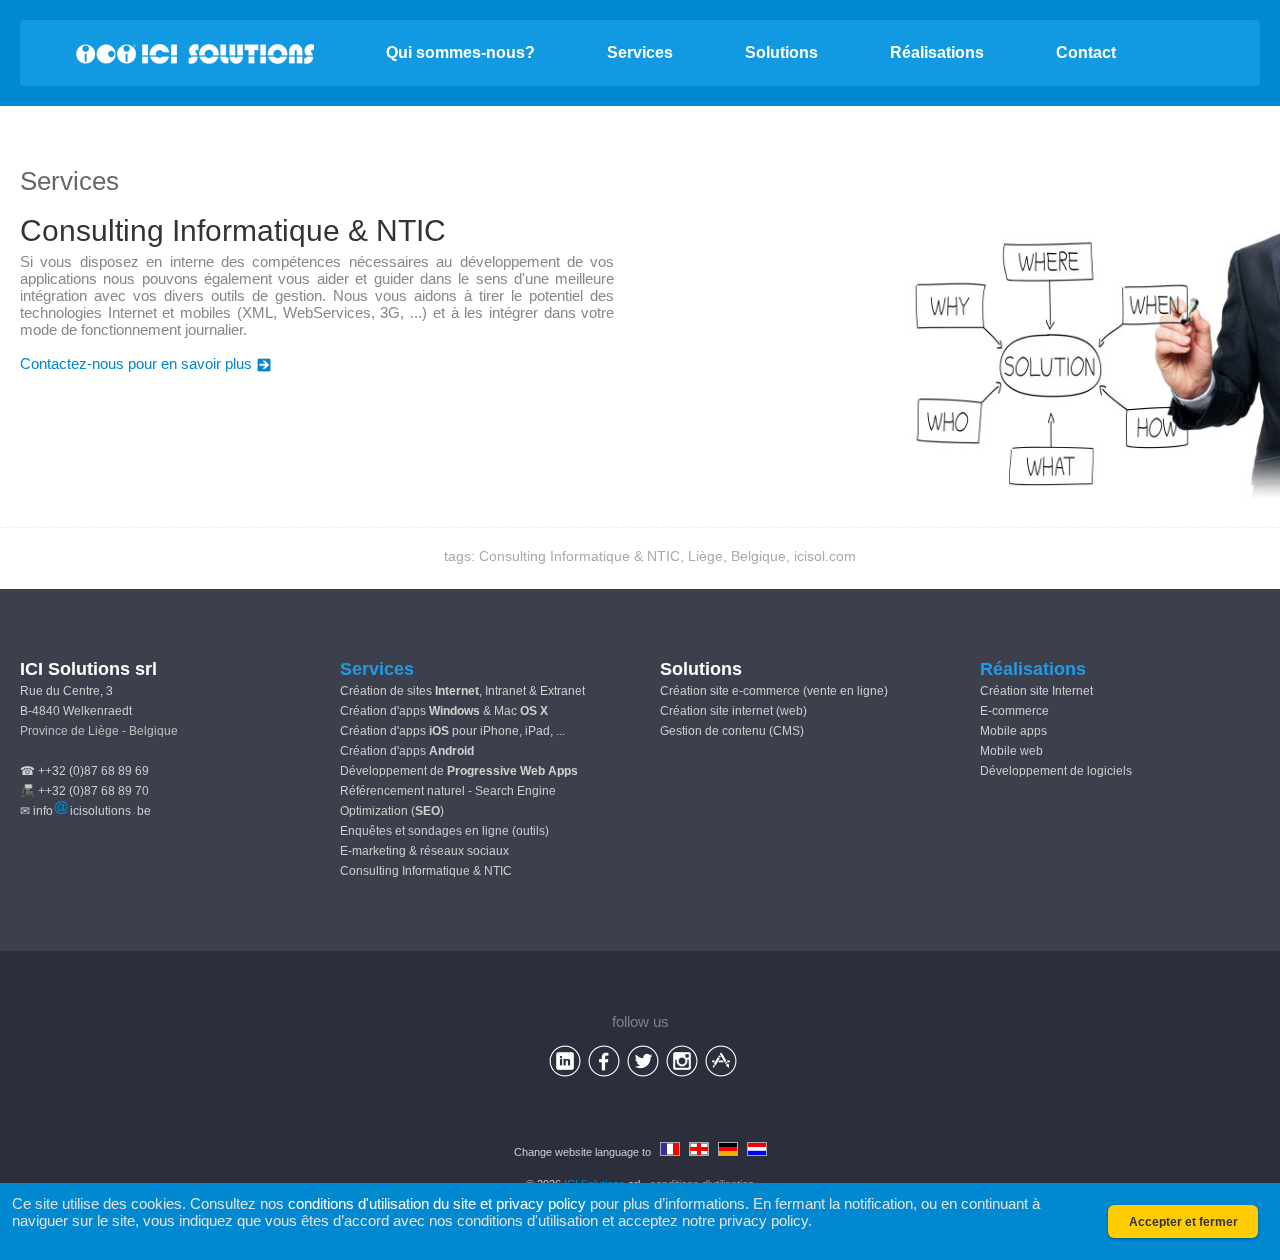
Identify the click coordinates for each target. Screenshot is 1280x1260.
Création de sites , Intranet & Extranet (462, 691)
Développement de (459, 771)
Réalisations (937, 52)
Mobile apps (1013, 731)
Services (640, 52)
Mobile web (1011, 751)
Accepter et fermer (1183, 1222)
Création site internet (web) (733, 711)
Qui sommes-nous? (460, 52)
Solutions (781, 52)
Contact (1086, 52)
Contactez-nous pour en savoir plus (136, 363)
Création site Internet (1036, 691)
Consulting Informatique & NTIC (426, 871)
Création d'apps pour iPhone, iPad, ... (452, 731)
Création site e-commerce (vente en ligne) (774, 691)
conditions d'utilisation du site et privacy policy (437, 1203)
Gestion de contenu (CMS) (732, 731)
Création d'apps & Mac (444, 711)
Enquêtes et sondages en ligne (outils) (444, 831)
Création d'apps (407, 751)
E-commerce (1014, 711)
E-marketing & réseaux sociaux (424, 851)
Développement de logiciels (1056, 771)
